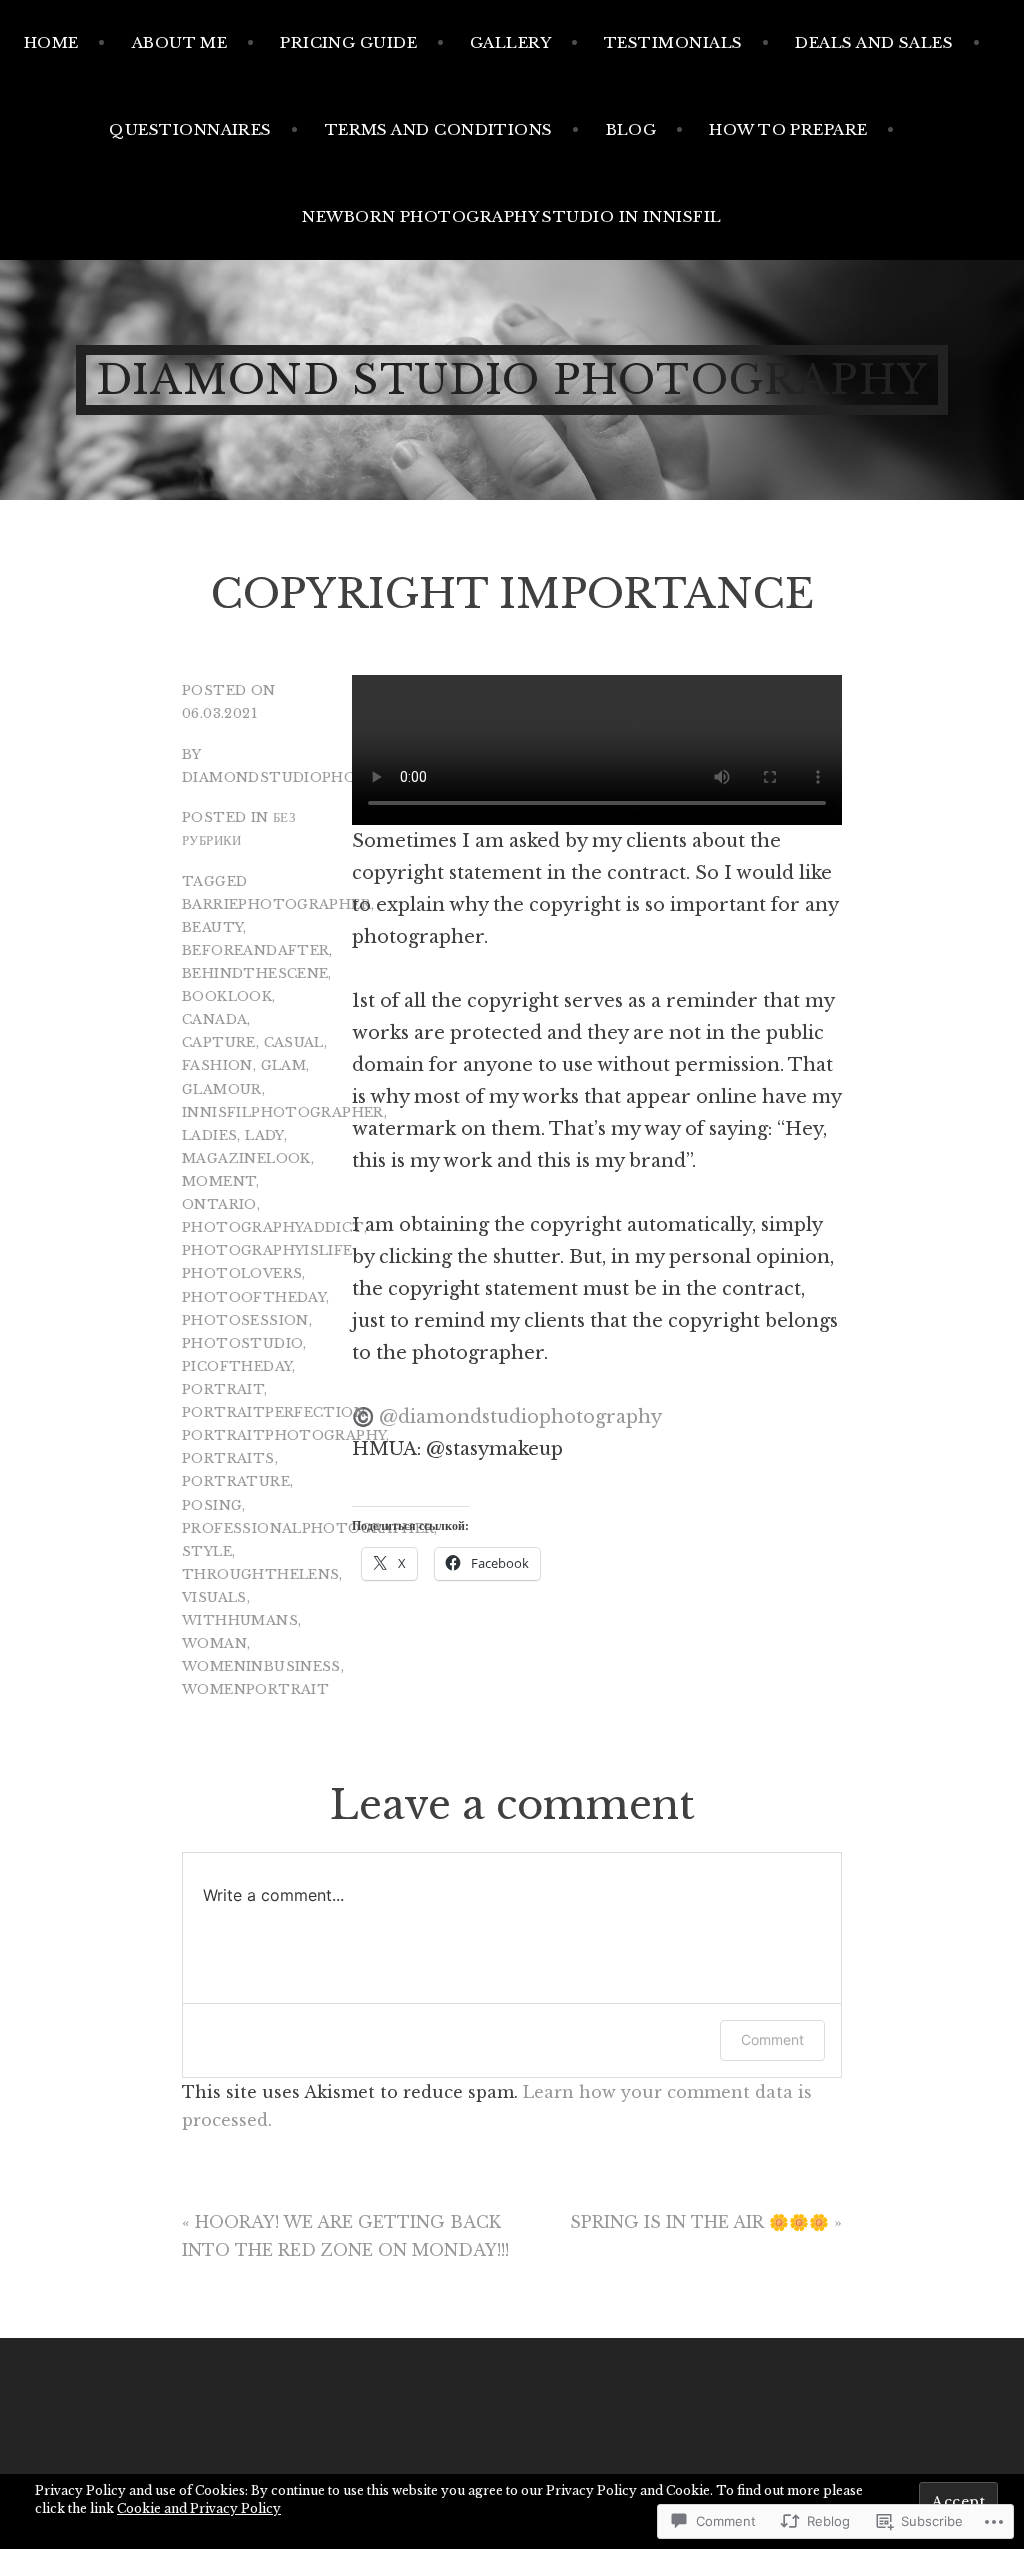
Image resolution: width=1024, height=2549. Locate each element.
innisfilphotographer (283, 1112)
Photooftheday (254, 1297)
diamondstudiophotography (313, 777)
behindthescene (255, 973)
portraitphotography (284, 1435)
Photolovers (242, 1273)
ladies (209, 1135)
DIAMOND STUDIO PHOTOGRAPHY (512, 380)
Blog (631, 129)
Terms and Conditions (439, 129)
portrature (236, 1481)
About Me (180, 42)
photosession (245, 1320)
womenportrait (255, 1689)
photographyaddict (273, 1227)
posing (212, 1505)
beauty (212, 927)
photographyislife (267, 1250)
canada (214, 1019)
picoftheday (237, 1366)
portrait (223, 1389)
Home (51, 42)
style (207, 1551)
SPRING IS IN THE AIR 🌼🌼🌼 (699, 2222)
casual (294, 1042)
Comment (772, 2039)
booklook (227, 996)
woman (214, 1643)
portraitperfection (274, 1412)
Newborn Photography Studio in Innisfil (511, 216)
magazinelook (246, 1158)
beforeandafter (255, 950)
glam (284, 1065)
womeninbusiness (261, 1666)
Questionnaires (190, 129)
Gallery (510, 42)
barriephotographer (276, 904)
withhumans (240, 1620)
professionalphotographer (308, 1528)
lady (264, 1135)
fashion (217, 1065)
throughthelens (260, 1574)
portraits (228, 1458)
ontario (219, 1204)
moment (219, 1181)
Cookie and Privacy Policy (199, 2508)
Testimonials (673, 42)
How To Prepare (788, 129)
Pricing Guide (348, 42)
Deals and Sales (874, 42)
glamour (222, 1089)
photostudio (242, 1343)
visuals (214, 1597)
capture (219, 1042)
